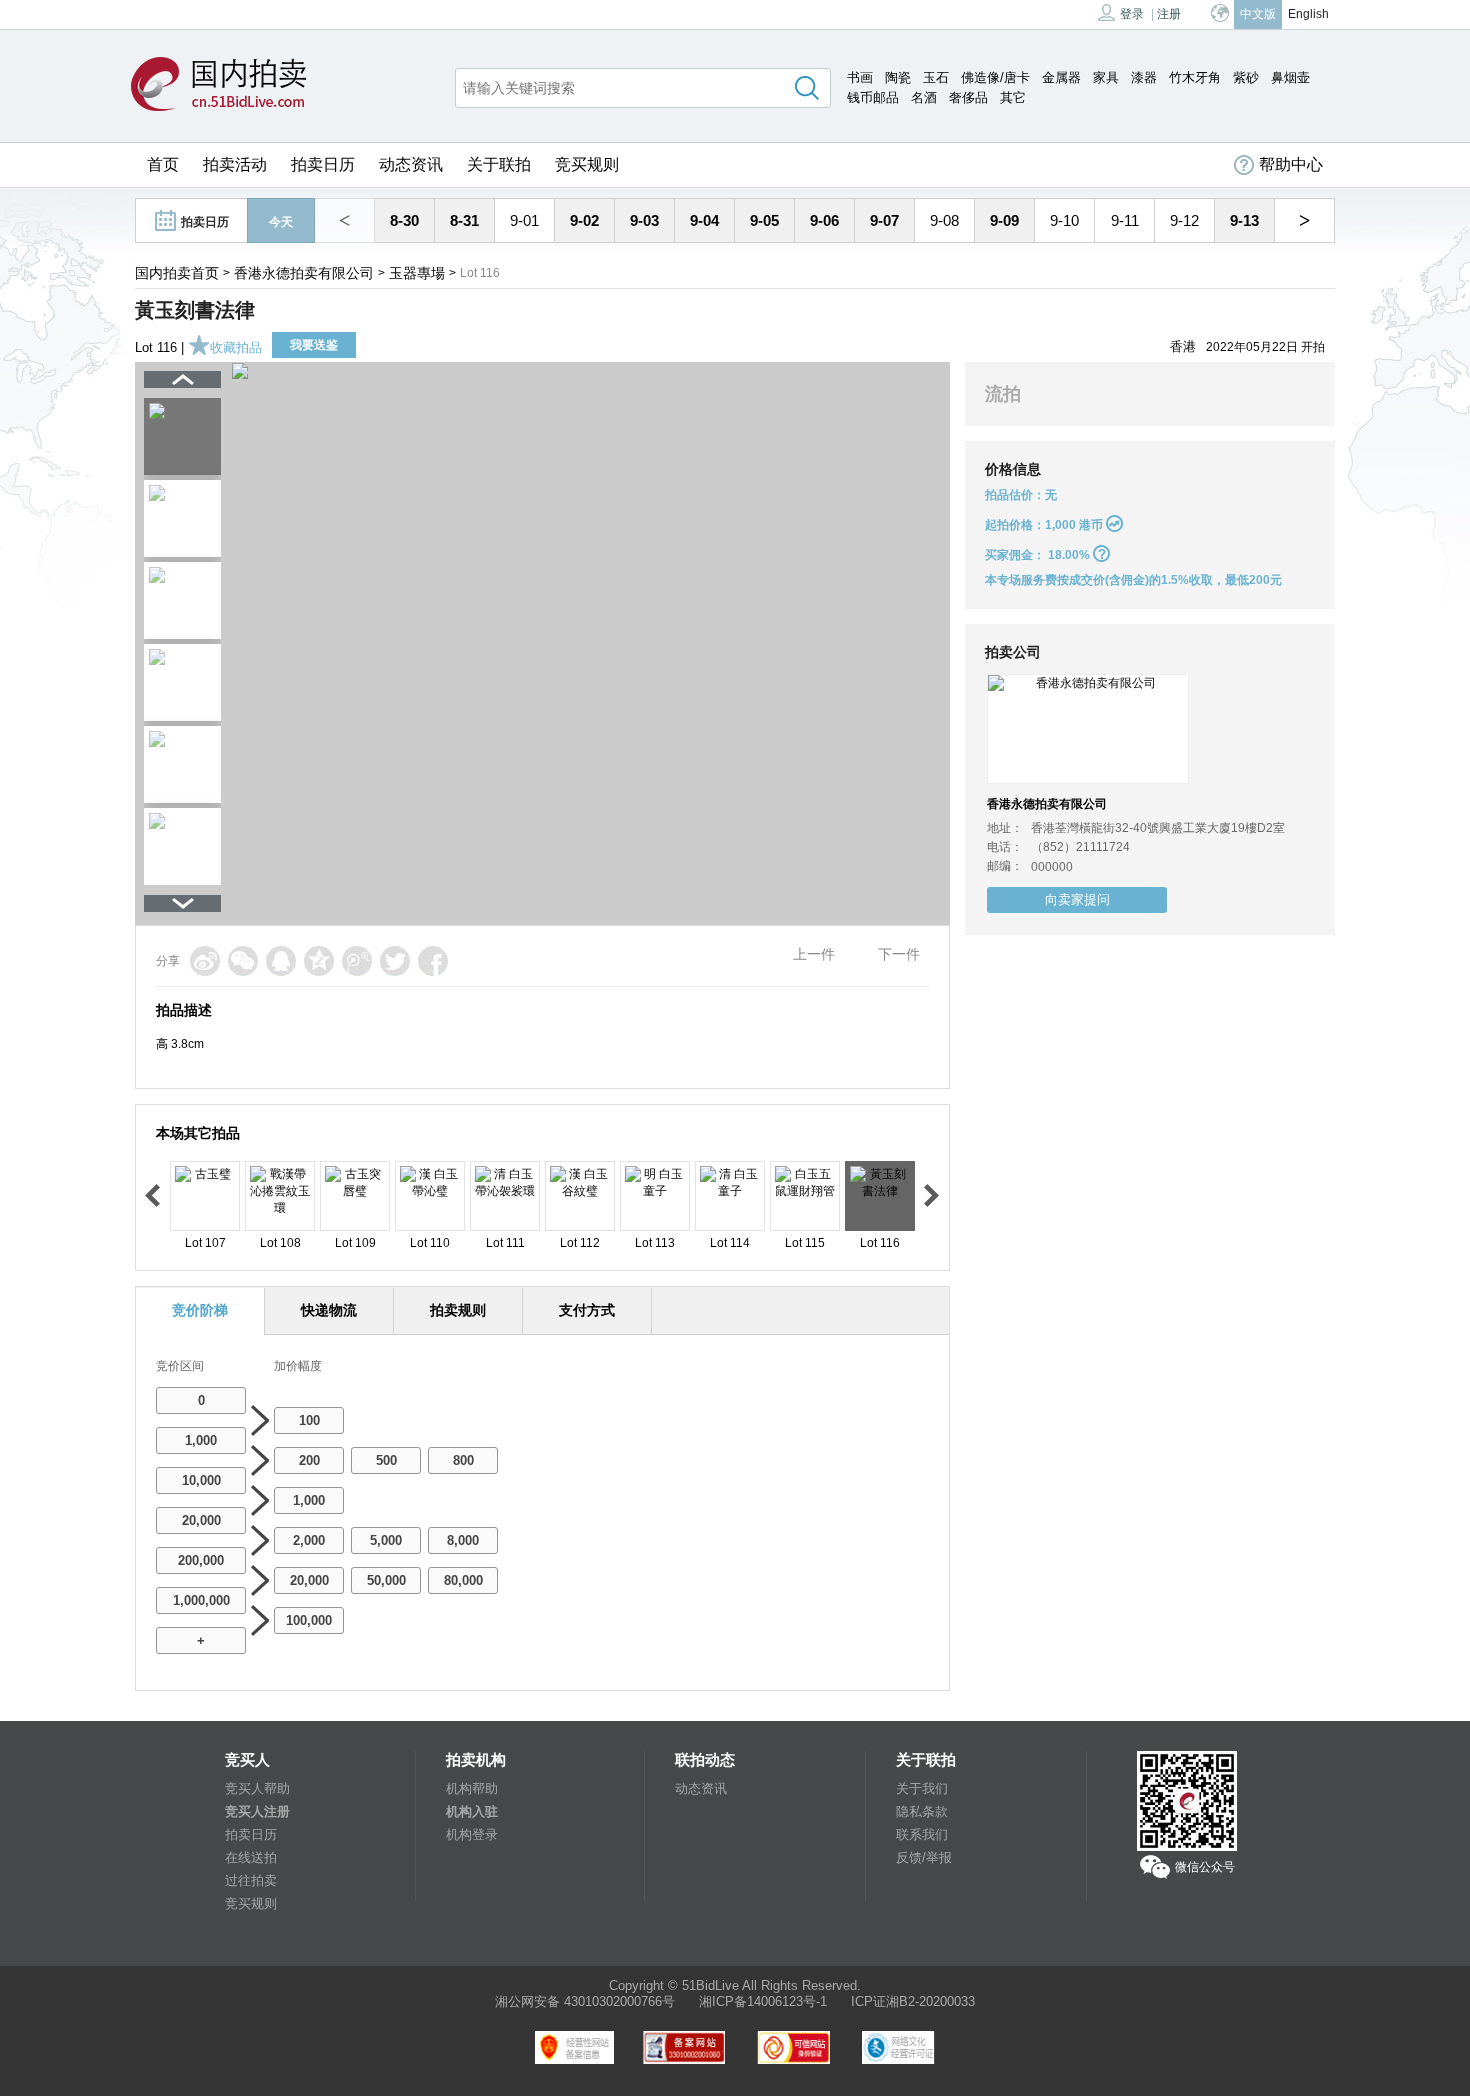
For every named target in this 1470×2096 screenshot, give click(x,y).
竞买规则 (587, 164)
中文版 (1258, 14)
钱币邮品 (873, 97)
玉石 (936, 77)
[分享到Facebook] (433, 961)
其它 (1013, 97)
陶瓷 (898, 77)
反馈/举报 (924, 1857)
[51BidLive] (223, 85)
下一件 (899, 954)
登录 (1132, 14)
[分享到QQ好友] (281, 961)
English (1308, 14)
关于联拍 (499, 164)
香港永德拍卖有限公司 (304, 273)
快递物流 (329, 1310)
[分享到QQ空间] (319, 961)
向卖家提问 (1077, 899)
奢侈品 (968, 97)
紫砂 (1246, 77)
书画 (860, 77)
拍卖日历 (323, 164)
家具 (1106, 77)
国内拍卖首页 (177, 273)
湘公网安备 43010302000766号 (585, 2001)
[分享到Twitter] (395, 961)
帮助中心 (1291, 164)
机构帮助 (472, 1788)
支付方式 (587, 1310)
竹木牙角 (1195, 77)
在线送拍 (251, 1857)
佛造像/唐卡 (995, 77)
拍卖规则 (458, 1310)
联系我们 (922, 1834)
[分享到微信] (243, 961)
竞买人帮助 (257, 1788)
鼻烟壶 (1290, 77)
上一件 (814, 954)
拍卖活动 (235, 164)
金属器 (1061, 77)
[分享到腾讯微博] (357, 961)
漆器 (1144, 77)
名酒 (924, 97)
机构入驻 (472, 1811)
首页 (163, 164)
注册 (1169, 14)
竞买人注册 (257, 1811)
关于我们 (922, 1788)
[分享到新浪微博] (205, 961)
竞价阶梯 (200, 1310)
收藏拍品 (236, 347)
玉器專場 (417, 273)
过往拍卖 (251, 1880)
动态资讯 (411, 164)
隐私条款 (922, 1811)
